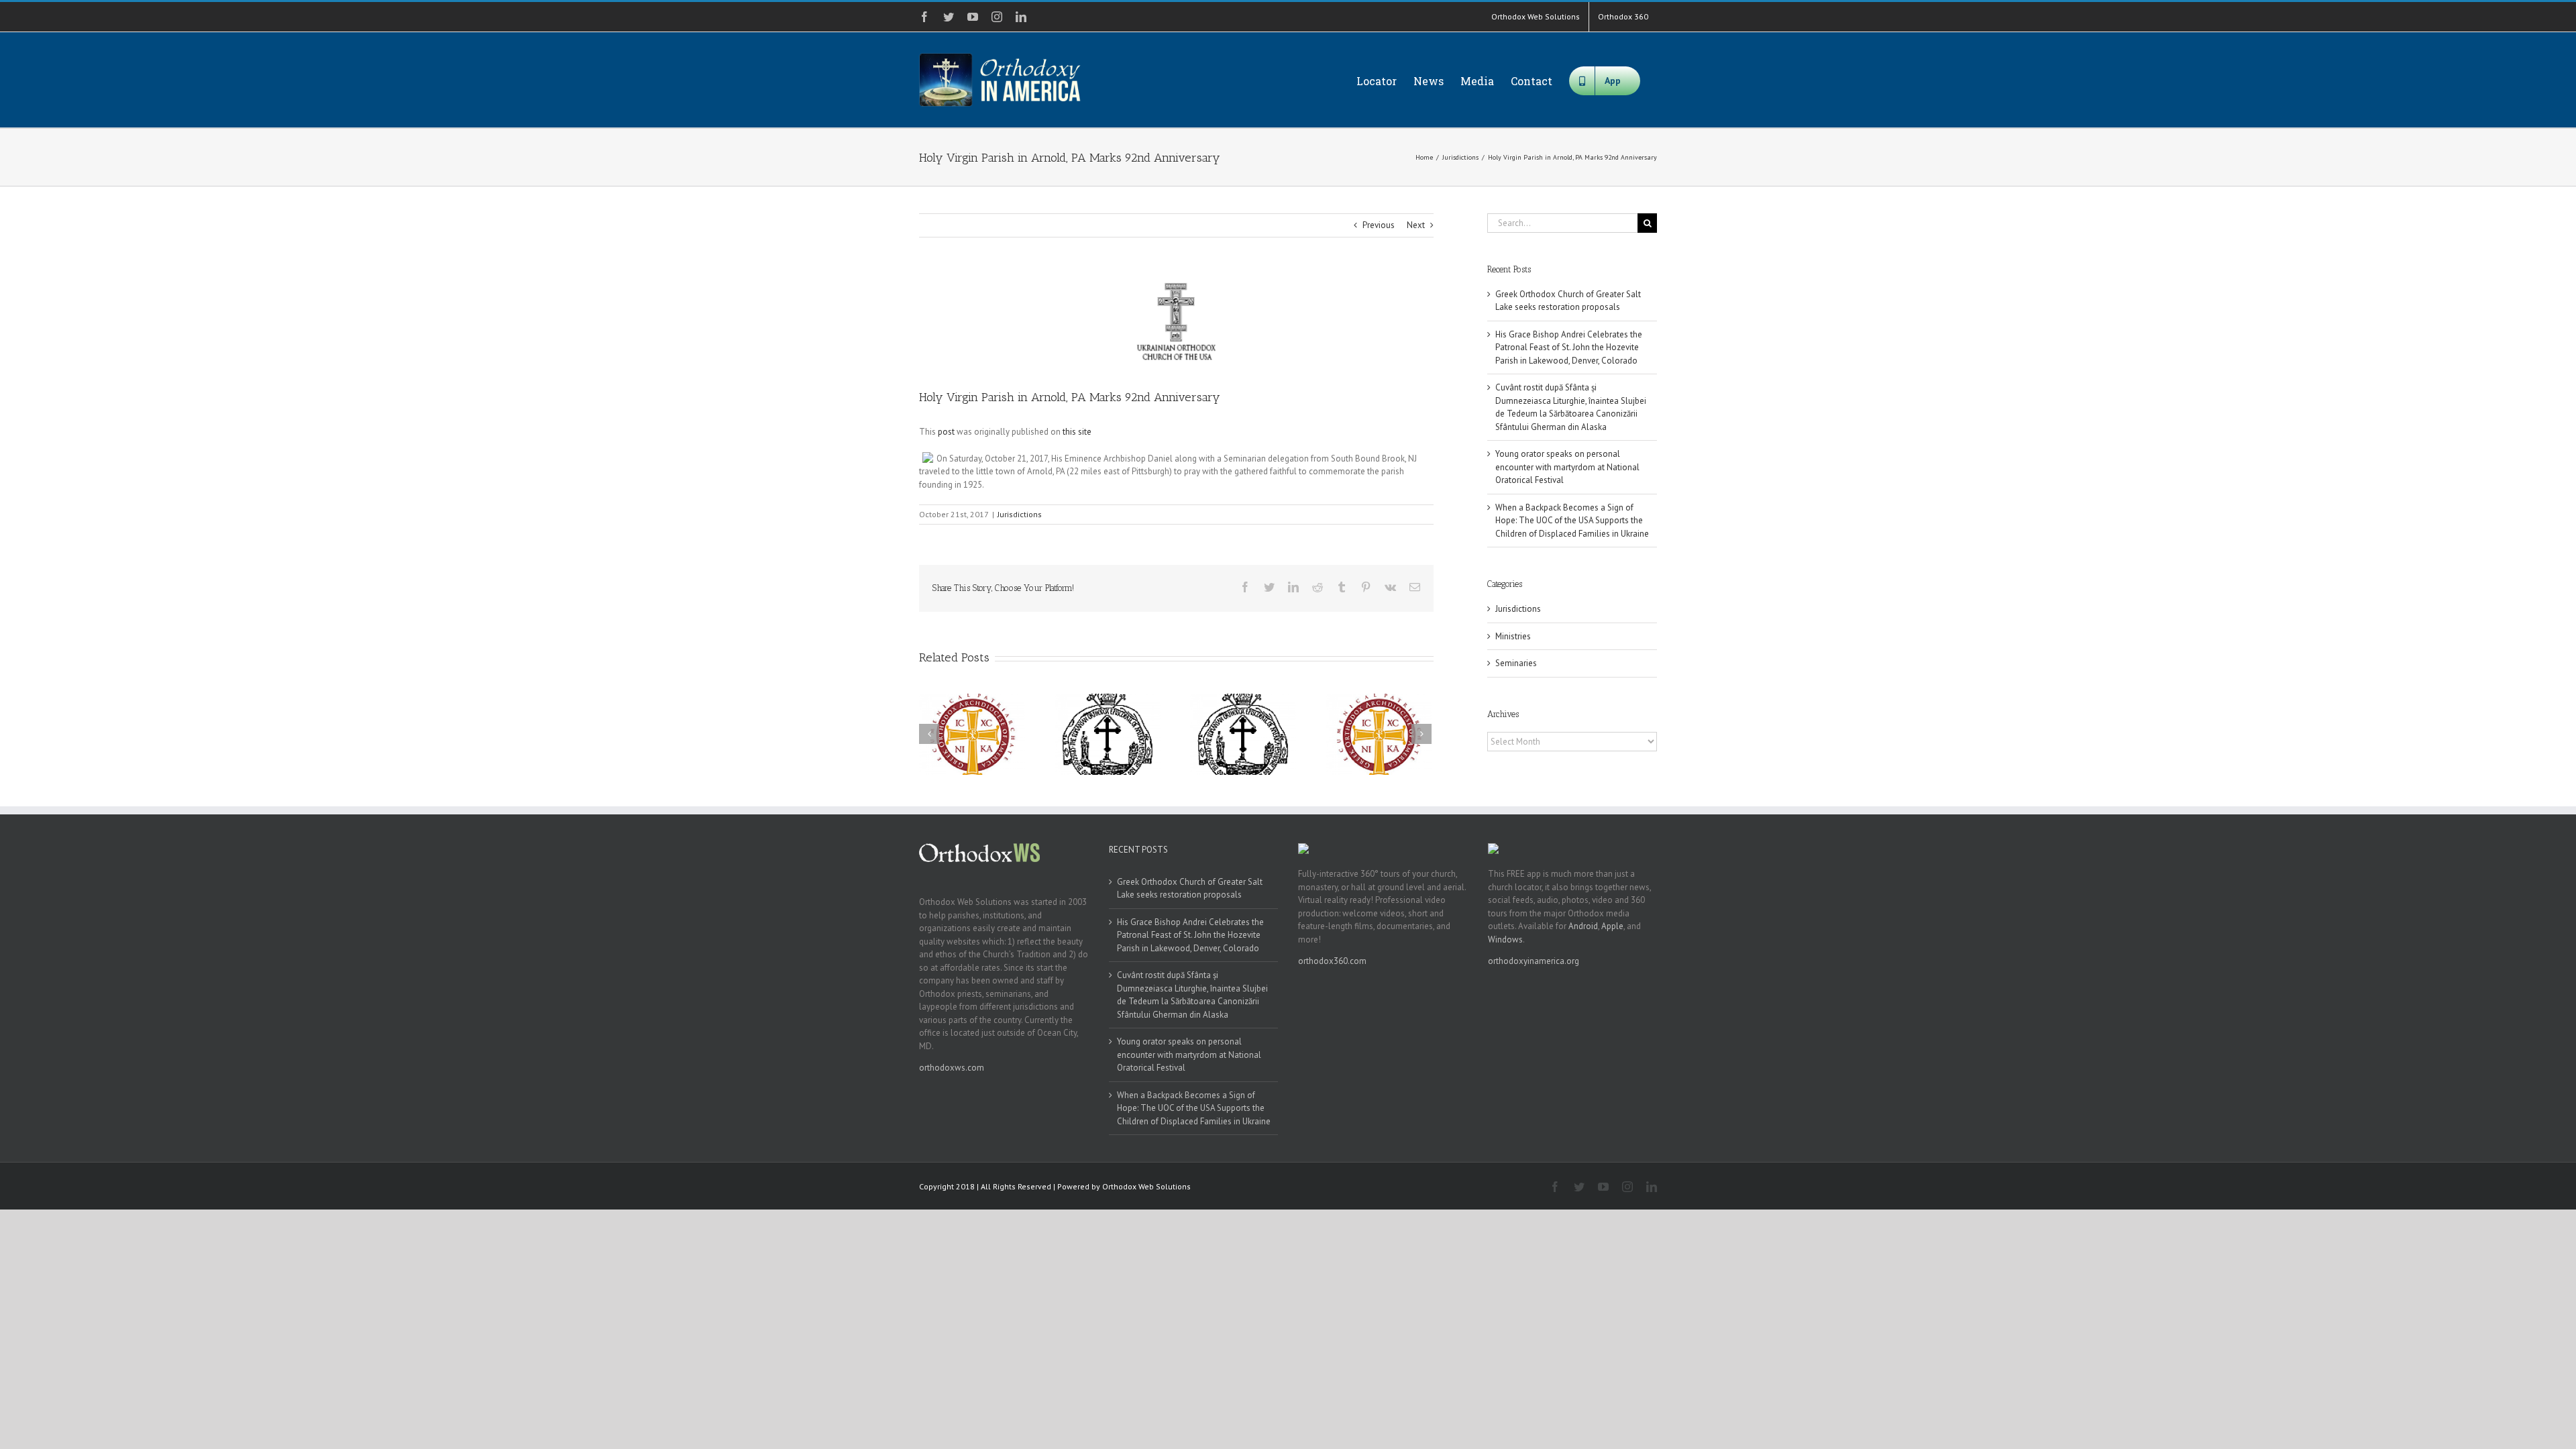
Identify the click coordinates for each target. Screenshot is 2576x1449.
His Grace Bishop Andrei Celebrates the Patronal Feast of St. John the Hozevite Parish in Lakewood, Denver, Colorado (1569, 347)
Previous (1379, 225)
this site (1077, 432)
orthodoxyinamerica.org (1534, 961)
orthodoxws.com (952, 1068)
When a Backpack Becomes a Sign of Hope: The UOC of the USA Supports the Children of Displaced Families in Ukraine (1572, 521)
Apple (1612, 926)
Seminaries (1516, 663)
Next (1416, 225)
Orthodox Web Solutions (1146, 1186)
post (946, 432)
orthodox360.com (1332, 961)
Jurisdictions (1020, 514)
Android (1583, 926)
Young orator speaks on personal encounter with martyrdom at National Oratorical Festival (1567, 467)
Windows (1505, 940)
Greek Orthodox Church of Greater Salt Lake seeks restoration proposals (1190, 889)
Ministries (1513, 636)
